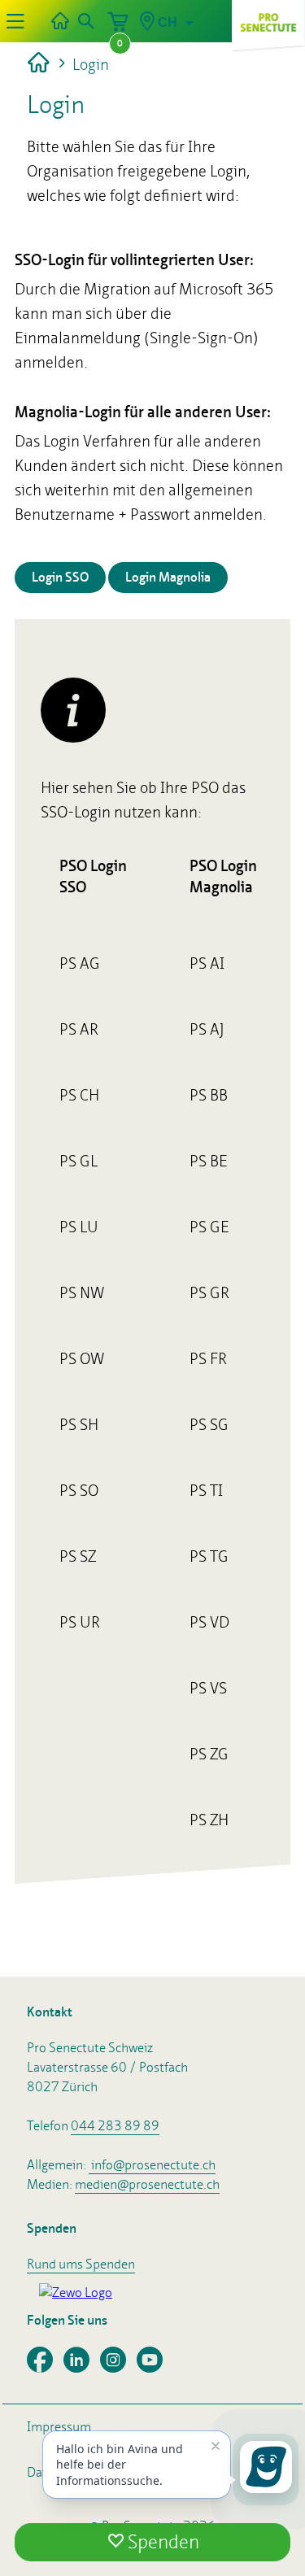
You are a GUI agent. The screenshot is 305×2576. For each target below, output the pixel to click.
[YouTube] (154, 2367)
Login (89, 64)
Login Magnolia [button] (168, 577)
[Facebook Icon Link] (45, 2367)
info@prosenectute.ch (153, 2165)
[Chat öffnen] (266, 2467)
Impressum (59, 2427)
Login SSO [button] (60, 577)
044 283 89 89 (115, 2126)
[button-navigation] (15, 21)
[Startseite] (60, 21)
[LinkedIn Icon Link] (82, 2367)
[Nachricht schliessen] (216, 2446)
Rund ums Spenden (81, 2264)
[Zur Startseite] (40, 64)
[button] (85, 21)
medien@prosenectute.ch (147, 2184)
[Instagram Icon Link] (118, 2367)
